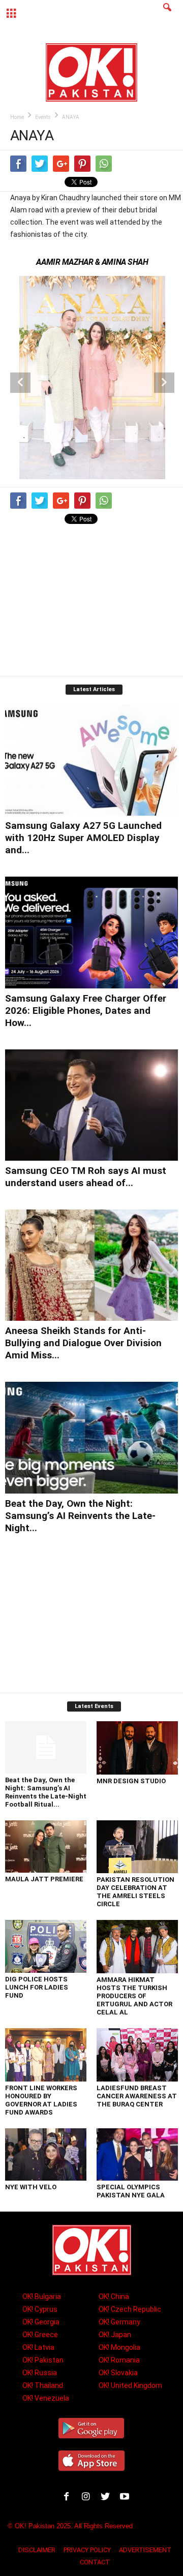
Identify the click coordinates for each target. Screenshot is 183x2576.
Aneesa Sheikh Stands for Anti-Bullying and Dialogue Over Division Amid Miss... (83, 1343)
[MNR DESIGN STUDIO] (137, 1748)
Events (43, 117)
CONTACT (95, 2562)
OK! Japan (115, 2335)
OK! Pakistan (43, 2360)
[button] (167, 14)
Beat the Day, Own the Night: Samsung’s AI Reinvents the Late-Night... (80, 1516)
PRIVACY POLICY (87, 2550)
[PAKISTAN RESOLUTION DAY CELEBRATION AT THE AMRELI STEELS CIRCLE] (137, 1847)
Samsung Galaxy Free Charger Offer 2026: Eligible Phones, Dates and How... (86, 1011)
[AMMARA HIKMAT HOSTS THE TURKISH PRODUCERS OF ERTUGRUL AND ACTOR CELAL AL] (137, 1947)
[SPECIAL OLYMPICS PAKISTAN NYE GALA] (137, 2154)
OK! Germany (119, 2322)
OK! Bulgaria (42, 2296)
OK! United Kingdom (130, 2385)
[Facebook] (69, 2498)
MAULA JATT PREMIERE (44, 1879)
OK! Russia (40, 2373)
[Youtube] (126, 2498)
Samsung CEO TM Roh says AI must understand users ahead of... (86, 1177)
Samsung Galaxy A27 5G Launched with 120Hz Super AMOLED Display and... (83, 838)
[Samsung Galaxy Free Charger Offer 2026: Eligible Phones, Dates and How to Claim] (91, 932)
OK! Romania (119, 2360)
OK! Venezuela (46, 2398)
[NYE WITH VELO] (46, 2154)
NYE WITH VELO (31, 2187)
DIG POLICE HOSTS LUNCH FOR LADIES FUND (37, 1987)
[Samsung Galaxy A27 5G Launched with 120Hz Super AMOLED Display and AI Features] (91, 760)
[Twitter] (107, 2498)
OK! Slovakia (118, 2373)
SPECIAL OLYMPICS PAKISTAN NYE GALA (131, 2191)
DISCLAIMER (37, 2550)
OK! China (114, 2296)
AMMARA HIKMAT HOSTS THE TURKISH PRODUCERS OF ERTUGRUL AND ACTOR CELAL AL (134, 1996)
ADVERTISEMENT (145, 2550)
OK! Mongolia (119, 2347)
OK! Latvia (38, 2347)
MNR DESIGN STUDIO (131, 1781)
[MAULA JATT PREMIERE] (46, 1846)
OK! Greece (40, 2335)
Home (17, 117)
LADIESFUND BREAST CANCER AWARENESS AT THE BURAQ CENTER (137, 2096)
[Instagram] (88, 2498)
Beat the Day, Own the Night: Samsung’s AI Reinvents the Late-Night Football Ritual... (46, 1792)
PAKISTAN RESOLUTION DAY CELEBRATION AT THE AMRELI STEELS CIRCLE (135, 1892)
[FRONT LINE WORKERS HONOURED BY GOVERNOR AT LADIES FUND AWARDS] (46, 2055)
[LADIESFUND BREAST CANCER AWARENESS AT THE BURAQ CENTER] (137, 2055)
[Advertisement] (91, 602)
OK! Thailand (43, 2385)
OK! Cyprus (40, 2309)
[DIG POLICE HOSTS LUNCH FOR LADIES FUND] (46, 1946)
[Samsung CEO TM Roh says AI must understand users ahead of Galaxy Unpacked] (91, 1105)
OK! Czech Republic (130, 2309)
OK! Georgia (41, 2322)
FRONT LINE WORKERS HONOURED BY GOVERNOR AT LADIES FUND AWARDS (41, 2100)
